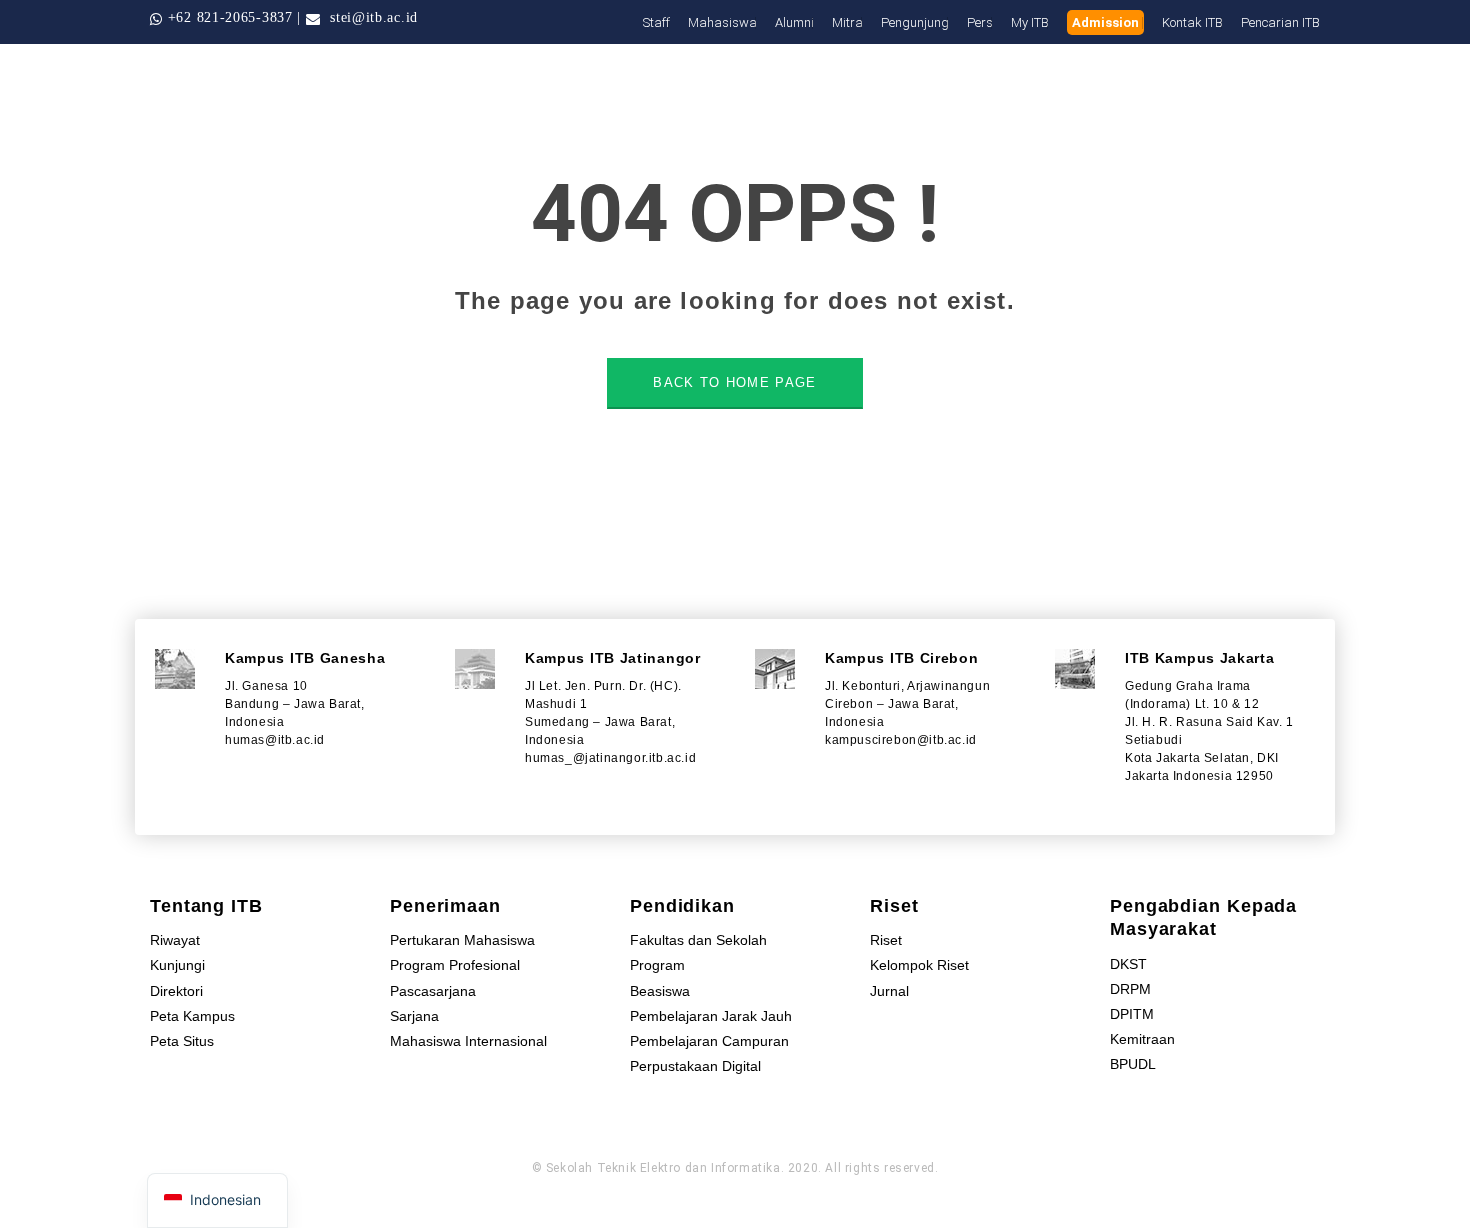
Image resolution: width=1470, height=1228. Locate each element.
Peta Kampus (192, 1016)
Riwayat (175, 940)
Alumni (794, 22)
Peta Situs (182, 1041)
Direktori (176, 991)
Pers (980, 22)
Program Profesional (455, 965)
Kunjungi (177, 965)
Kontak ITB (1192, 22)
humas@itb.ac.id (275, 740)
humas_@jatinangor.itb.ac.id (610, 758)
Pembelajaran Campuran (709, 1041)
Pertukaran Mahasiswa (462, 940)
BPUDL (1133, 1064)
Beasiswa (660, 991)
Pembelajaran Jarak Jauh (711, 1016)
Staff (656, 22)
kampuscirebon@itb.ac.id (901, 740)
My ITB (1030, 22)
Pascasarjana (433, 991)
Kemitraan (1142, 1039)
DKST (1128, 964)
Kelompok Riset (919, 965)
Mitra (847, 22)
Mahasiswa (722, 22)
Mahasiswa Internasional (468, 1041)
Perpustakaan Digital (695, 1066)
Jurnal (889, 991)
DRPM (1130, 989)
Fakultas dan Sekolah (698, 940)
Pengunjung (915, 22)
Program (657, 965)
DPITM (1132, 1014)
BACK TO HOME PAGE (734, 382)
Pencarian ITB (1280, 22)
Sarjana (414, 1016)
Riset (886, 940)
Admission (1105, 22)
